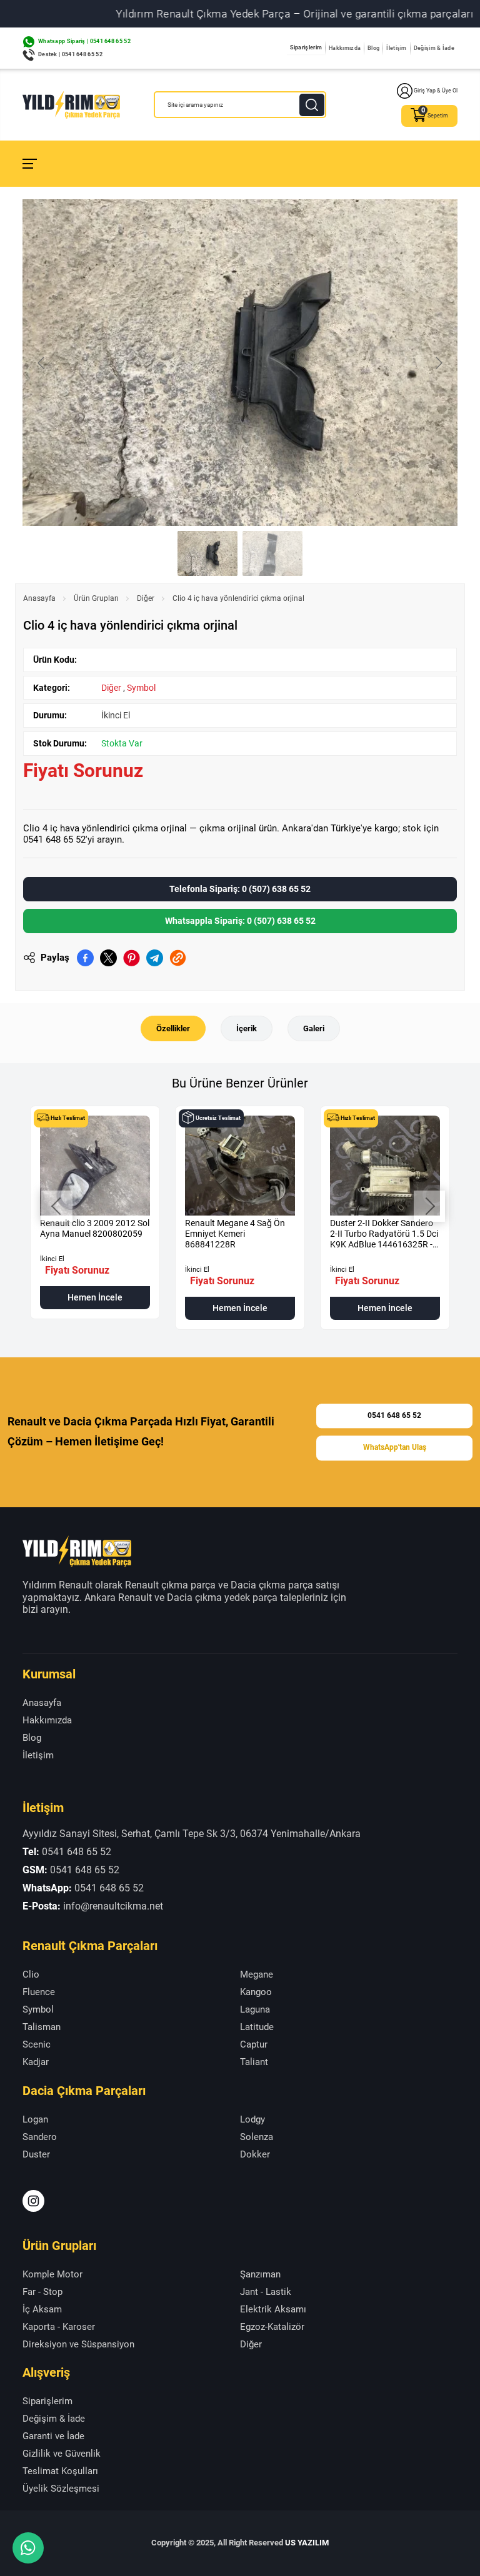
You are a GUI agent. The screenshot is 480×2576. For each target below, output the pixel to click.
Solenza (257, 2137)
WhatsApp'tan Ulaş (395, 1448)
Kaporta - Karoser (59, 2327)
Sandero (40, 2137)
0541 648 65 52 (394, 1415)
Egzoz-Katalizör (272, 2327)
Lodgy (252, 2119)
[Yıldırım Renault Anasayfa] (71, 105)
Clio (31, 1974)
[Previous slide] (42, 363)
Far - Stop (42, 2292)
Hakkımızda (345, 48)
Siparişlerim (306, 47)
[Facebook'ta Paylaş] (85, 958)
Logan (35, 2119)
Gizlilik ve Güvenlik (62, 2454)
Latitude (257, 2027)
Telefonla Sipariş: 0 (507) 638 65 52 (240, 889)
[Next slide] (438, 363)
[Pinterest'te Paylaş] (132, 958)
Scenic (37, 2044)
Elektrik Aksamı (273, 2309)
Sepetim (438, 116)
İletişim (396, 48)
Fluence (39, 1992)
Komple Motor (52, 2274)
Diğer (146, 598)
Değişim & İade (434, 48)
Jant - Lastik (266, 2292)
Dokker (255, 2154)
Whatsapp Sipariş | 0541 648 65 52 (84, 41)
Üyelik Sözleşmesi (61, 2489)
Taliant (254, 2062)
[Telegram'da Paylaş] (155, 958)
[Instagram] (33, 2201)
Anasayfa (39, 598)
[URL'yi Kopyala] (178, 958)
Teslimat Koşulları (60, 2471)
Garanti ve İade (53, 2436)
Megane (257, 1974)
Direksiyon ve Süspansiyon (78, 2344)
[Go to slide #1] (207, 553)
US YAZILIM (307, 2543)
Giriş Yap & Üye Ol (436, 91)
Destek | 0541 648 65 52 (70, 54)
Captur (254, 2044)
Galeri (314, 1028)
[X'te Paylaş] (108, 958)
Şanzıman (260, 2274)
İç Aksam (42, 2309)
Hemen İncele (95, 1297)
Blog (373, 48)
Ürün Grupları (96, 598)
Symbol (141, 688)
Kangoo (256, 1992)
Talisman (42, 2027)
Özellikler (173, 1028)
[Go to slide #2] (272, 553)
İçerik (247, 1028)
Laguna (255, 2009)
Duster (36, 2154)
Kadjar (36, 2062)
